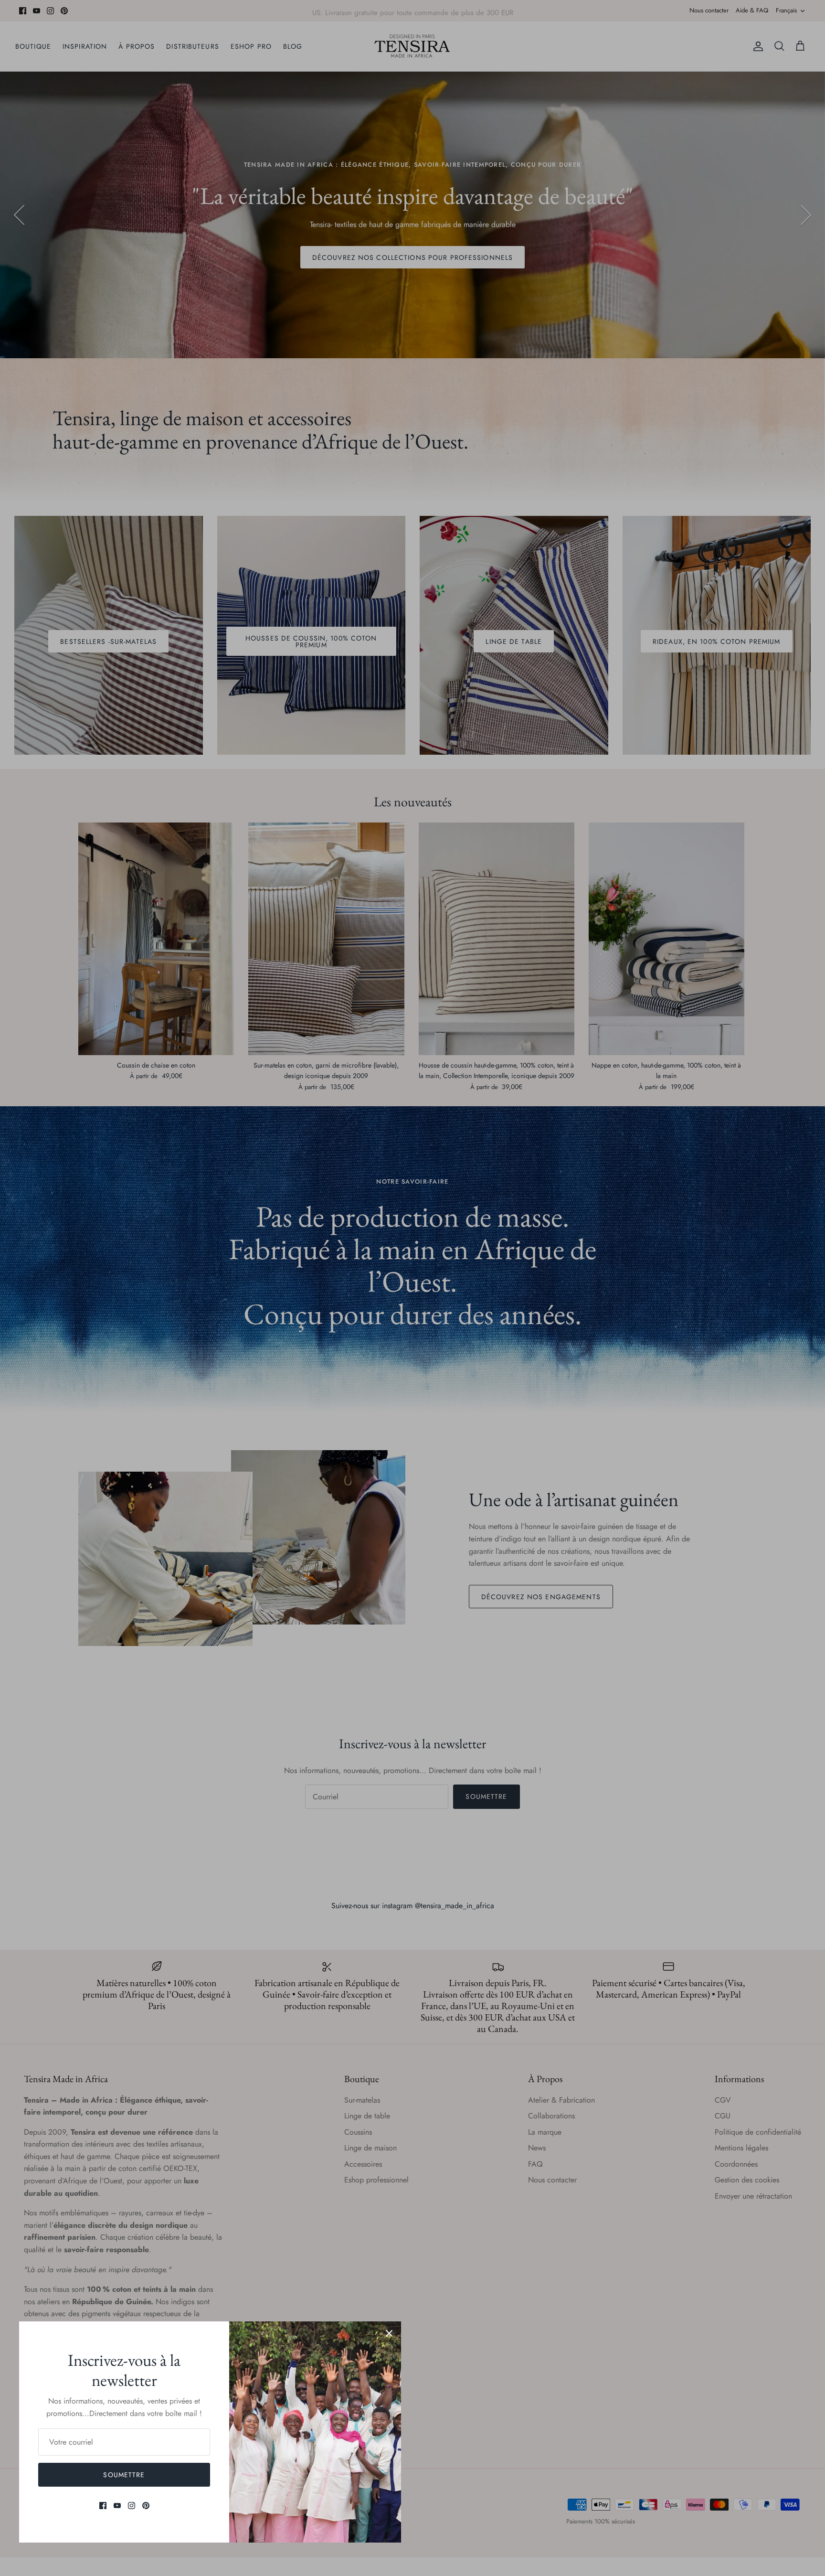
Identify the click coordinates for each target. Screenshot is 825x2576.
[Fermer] (389, 2333)
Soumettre (124, 2475)
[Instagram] (132, 2506)
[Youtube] (117, 2506)
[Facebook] (103, 2506)
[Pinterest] (146, 2506)
